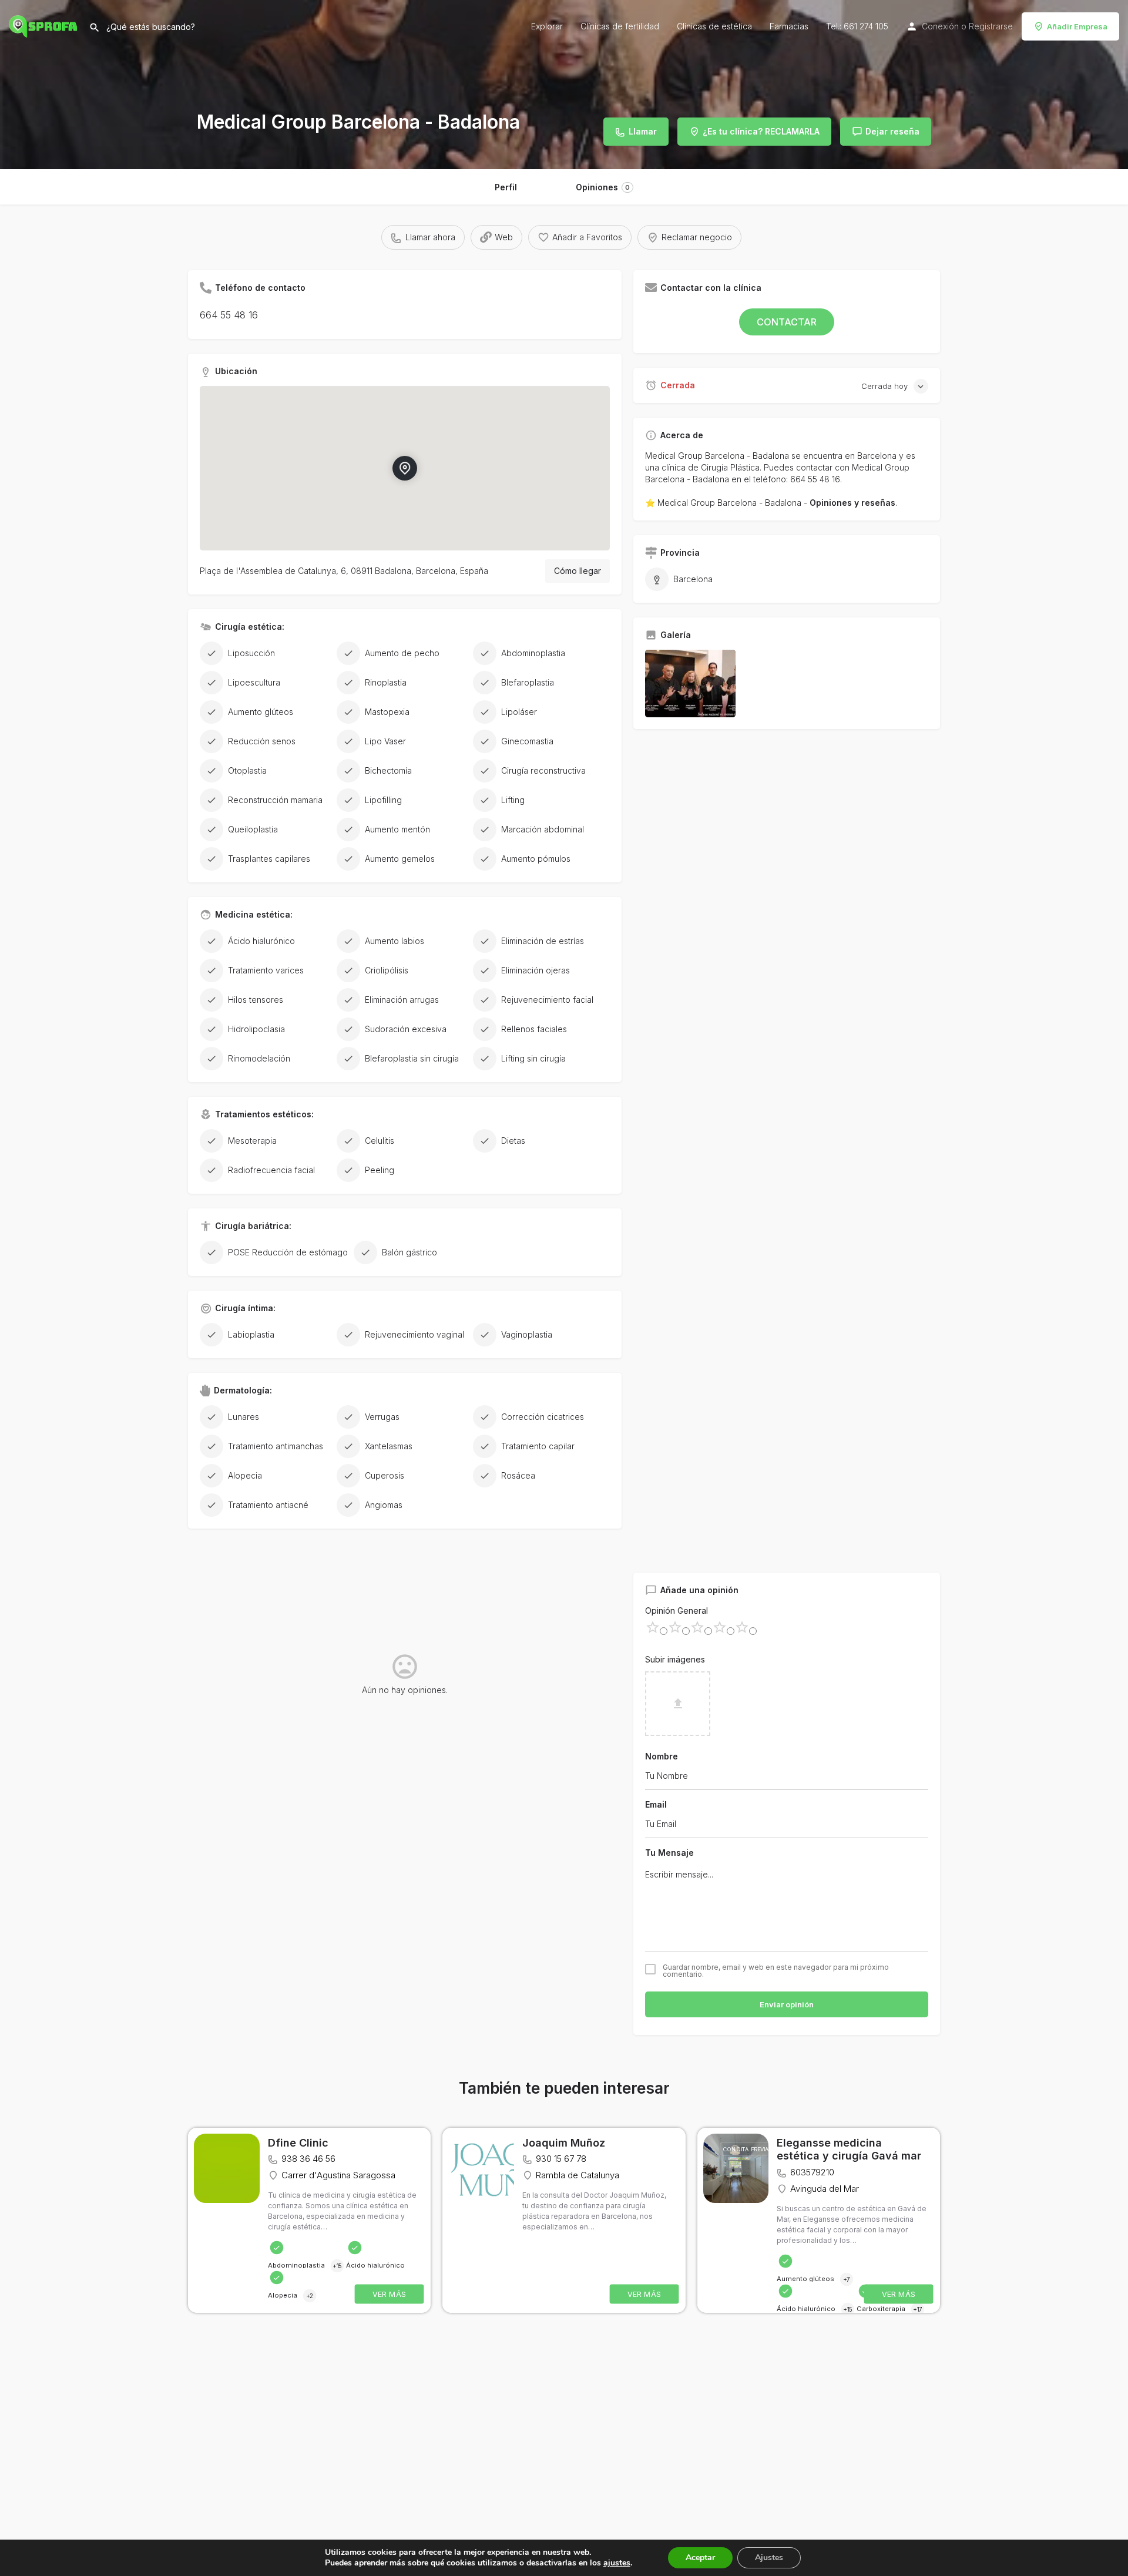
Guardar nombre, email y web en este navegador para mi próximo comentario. (776, 1971)
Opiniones (603, 187)
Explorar (547, 26)
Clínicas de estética (714, 26)
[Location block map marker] (405, 468)
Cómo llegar (578, 571)
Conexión (940, 26)
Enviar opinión (787, 2004)
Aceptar (700, 2557)
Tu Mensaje (669, 1853)
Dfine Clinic (298, 2143)
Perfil (506, 187)
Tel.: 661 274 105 (857, 26)
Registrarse (991, 26)
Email (656, 1804)
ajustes (617, 2563)
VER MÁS (390, 2294)
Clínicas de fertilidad (620, 26)
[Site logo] (44, 25)
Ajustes (769, 2557)
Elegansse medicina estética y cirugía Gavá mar (849, 2150)
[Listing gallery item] (690, 684)
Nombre (662, 1756)
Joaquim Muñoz (564, 2143)
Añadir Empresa (1077, 26)
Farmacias (789, 26)
